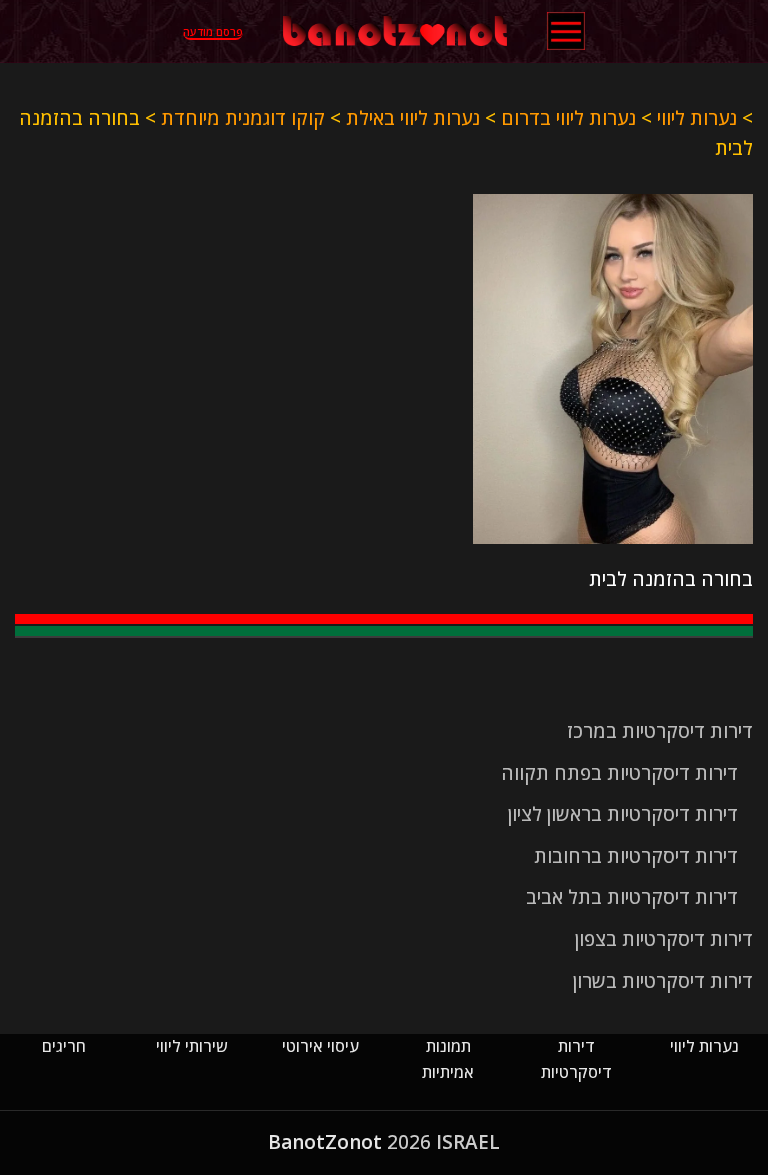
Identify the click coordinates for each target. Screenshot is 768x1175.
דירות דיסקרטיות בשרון (663, 981)
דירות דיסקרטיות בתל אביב (632, 897)
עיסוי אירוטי (320, 1046)
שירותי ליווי (192, 1046)
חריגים (64, 1046)
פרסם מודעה (213, 32)
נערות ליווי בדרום (568, 118)
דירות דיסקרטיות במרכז (660, 731)
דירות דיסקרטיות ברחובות (636, 856)
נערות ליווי (697, 118)
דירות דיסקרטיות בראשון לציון (623, 814)
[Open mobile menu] (566, 31)
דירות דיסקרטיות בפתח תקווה (619, 773)
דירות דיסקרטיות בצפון (664, 939)
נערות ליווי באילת (413, 118)
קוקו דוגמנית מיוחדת (243, 118)
